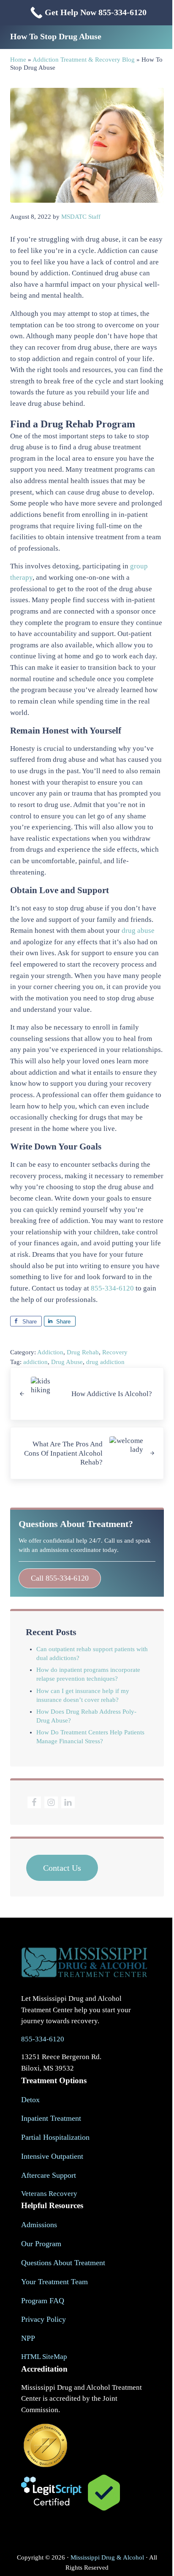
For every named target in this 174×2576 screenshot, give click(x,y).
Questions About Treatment (63, 2263)
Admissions (39, 2225)
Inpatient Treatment (51, 2118)
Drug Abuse (67, 1362)
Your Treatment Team (54, 2282)
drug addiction (105, 1362)
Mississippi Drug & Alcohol (107, 2557)
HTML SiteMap (44, 2357)
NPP (28, 2338)
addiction (35, 1362)
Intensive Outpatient (52, 2156)
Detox (30, 2100)
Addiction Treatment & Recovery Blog (84, 60)
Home (18, 60)
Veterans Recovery (49, 2194)
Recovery (115, 1352)
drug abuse (138, 931)
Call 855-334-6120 (60, 1578)
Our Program (41, 2244)
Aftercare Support (49, 2175)
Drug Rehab (83, 1352)
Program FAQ (43, 2301)
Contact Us (62, 1868)
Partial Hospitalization (55, 2137)
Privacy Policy (43, 2319)
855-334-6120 (112, 1288)
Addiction (50, 1352)
